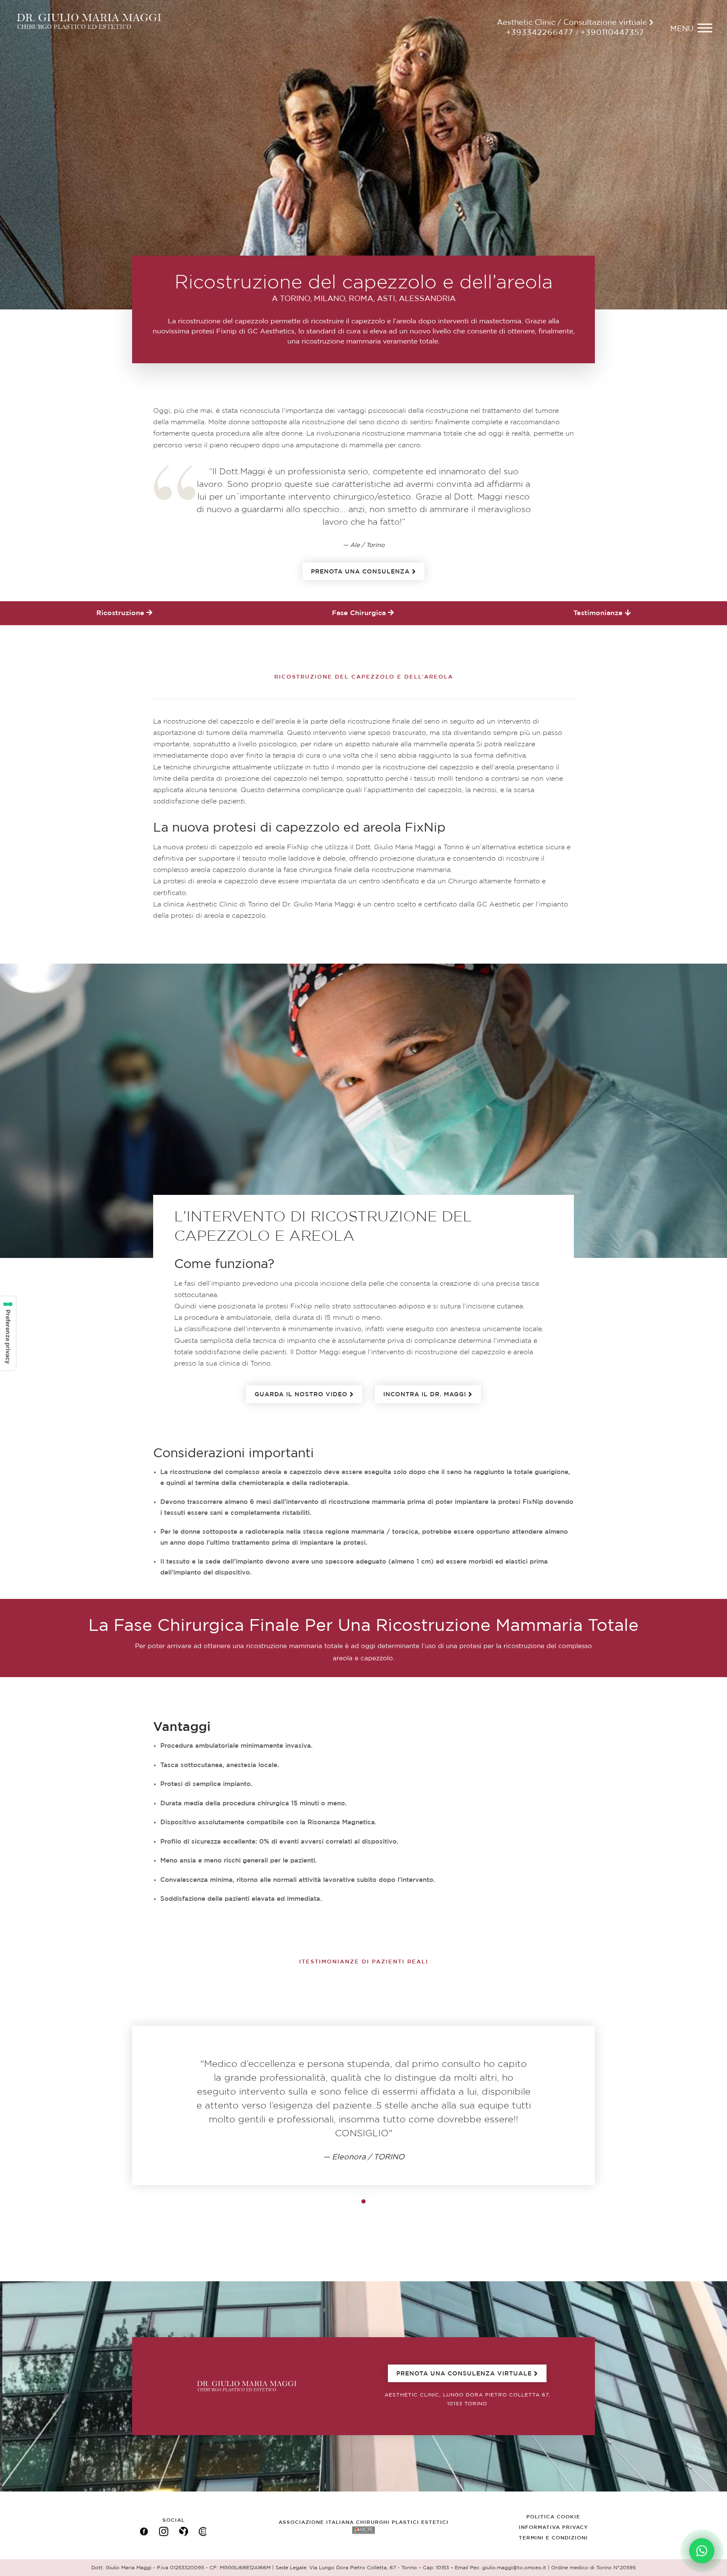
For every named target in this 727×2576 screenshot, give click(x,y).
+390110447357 (612, 33)
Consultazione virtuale (606, 23)
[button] (610, 2105)
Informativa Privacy (553, 2527)
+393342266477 (540, 33)
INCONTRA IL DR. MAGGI (425, 1395)
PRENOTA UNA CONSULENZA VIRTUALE (464, 2374)
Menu (682, 29)
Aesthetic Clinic (526, 23)
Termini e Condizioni (553, 2538)
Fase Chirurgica (360, 613)
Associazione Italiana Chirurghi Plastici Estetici (363, 2522)
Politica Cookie (553, 2517)
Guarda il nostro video (301, 1395)
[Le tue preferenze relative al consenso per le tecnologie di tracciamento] (8, 1333)
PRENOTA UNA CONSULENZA (360, 572)
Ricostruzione (121, 613)
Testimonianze (599, 613)
